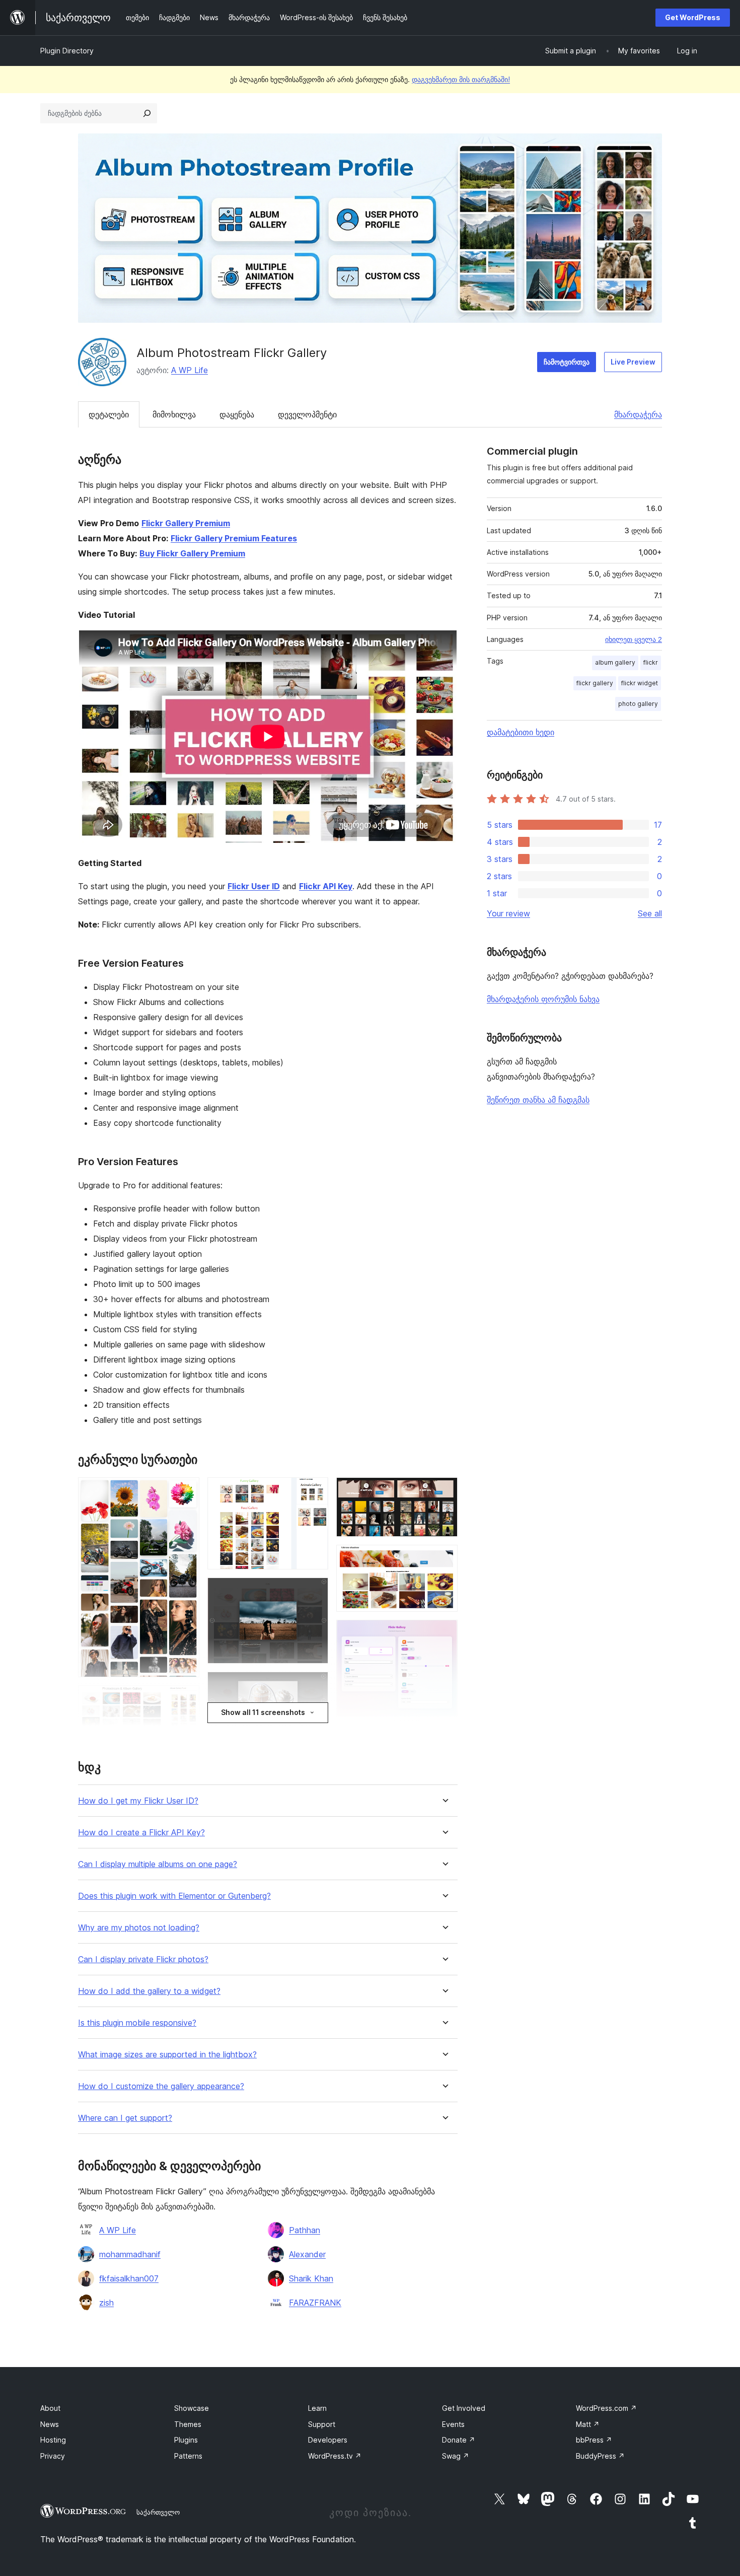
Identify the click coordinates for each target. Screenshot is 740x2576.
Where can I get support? (125, 2118)
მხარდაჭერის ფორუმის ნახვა (543, 999)
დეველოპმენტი (307, 414)
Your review (508, 913)
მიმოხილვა (174, 414)
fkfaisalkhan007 (129, 2278)
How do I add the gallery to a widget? (149, 1991)
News (50, 2424)
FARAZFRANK (315, 2303)
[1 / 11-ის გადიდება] (186, 1491)
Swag (456, 2456)
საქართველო (158, 2512)
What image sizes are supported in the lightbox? (167, 2055)
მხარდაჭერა (638, 414)
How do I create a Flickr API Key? (141, 1833)
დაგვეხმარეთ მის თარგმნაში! (461, 79)
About (50, 2408)
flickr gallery (595, 683)
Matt (588, 2424)
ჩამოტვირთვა (567, 362)
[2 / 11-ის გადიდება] (186, 1699)
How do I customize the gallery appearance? (161, 2086)
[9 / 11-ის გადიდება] (444, 1558)
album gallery (615, 662)
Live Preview (633, 362)
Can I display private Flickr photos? (143, 1959)
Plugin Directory (67, 51)
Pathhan (305, 2230)
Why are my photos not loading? (139, 1928)
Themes (188, 2424)
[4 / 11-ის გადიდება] (315, 1491)
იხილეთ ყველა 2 (634, 639)
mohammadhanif (130, 2254)
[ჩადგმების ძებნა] (147, 113)
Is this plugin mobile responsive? (137, 2023)
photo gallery (638, 704)
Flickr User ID (254, 886)
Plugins (186, 2440)
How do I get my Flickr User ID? (138, 1801)
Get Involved (464, 2408)
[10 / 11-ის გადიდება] (444, 1633)
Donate (459, 2440)
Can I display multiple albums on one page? (158, 1864)
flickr (651, 662)
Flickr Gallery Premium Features (234, 538)
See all (650, 913)
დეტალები (109, 414)
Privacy (53, 2456)
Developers (328, 2440)
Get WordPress (693, 17)
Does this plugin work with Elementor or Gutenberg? (174, 1896)
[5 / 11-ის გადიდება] (315, 1591)
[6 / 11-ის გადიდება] (315, 1685)
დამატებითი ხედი (521, 732)
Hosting (53, 2440)
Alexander (307, 2254)
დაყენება (237, 414)
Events (453, 2424)
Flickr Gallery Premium (186, 523)
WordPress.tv (335, 2456)
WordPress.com (606, 2408)
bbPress (594, 2440)
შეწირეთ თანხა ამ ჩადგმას (538, 1100)
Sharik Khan (311, 2278)
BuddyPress (600, 2456)
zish (106, 2303)
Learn (317, 2408)
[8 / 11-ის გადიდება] (444, 1491)
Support (322, 2424)
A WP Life (190, 370)
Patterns (188, 2456)
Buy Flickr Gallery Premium (192, 553)
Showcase (192, 2408)
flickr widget (640, 683)
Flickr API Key (326, 886)
